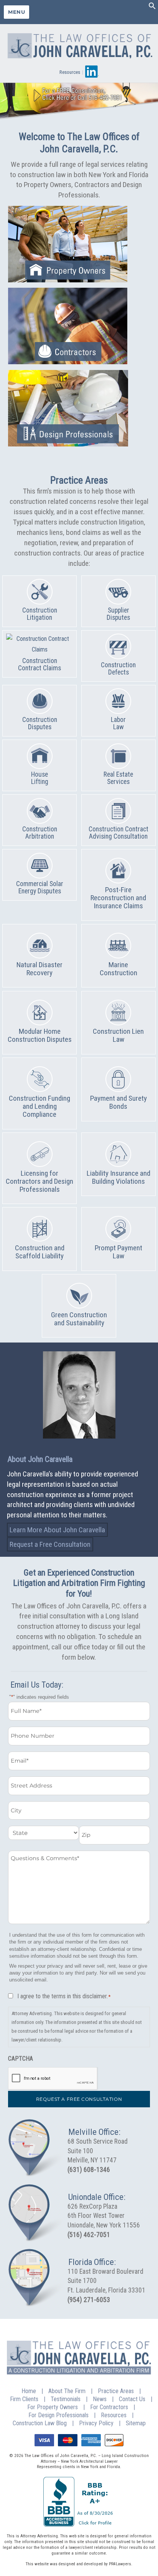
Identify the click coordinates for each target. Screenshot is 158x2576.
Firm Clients (24, 2399)
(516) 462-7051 (89, 2235)
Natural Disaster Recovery (39, 969)
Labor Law (118, 723)
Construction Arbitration (40, 833)
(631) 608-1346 (89, 2170)
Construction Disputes (40, 723)
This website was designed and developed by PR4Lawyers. (79, 2564)
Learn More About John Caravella (57, 1530)
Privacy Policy (96, 2423)
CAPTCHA (21, 2059)
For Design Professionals (58, 2415)
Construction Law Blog (40, 2423)
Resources (70, 72)
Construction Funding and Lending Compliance (39, 1106)
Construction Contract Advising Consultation (118, 833)
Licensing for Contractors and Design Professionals (39, 1181)
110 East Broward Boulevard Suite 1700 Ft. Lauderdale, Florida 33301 (106, 2281)
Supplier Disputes (118, 614)
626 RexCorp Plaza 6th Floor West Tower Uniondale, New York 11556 (104, 2216)
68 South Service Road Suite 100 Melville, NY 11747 (98, 2151)
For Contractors (109, 2407)
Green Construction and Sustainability (79, 1319)
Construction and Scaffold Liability (40, 1252)
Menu (16, 12)
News (100, 2399)
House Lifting (40, 778)
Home (29, 2391)
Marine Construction (118, 969)
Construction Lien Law (118, 1035)
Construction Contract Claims (39, 664)
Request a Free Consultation (50, 1544)
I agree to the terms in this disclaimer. (64, 1996)
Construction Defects (118, 669)
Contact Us (132, 2399)
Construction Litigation (40, 614)
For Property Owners (53, 2407)
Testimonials (66, 2399)
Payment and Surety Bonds (118, 1102)
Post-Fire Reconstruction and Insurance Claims (118, 898)
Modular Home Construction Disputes (40, 1035)
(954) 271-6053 (89, 2300)
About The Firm (67, 2391)
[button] (152, 7)
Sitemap (136, 2423)
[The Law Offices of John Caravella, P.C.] (79, 44)
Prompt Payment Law (118, 1252)
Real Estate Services (118, 778)
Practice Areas (116, 2391)
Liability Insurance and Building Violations (118, 1177)
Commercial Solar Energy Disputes (40, 887)
